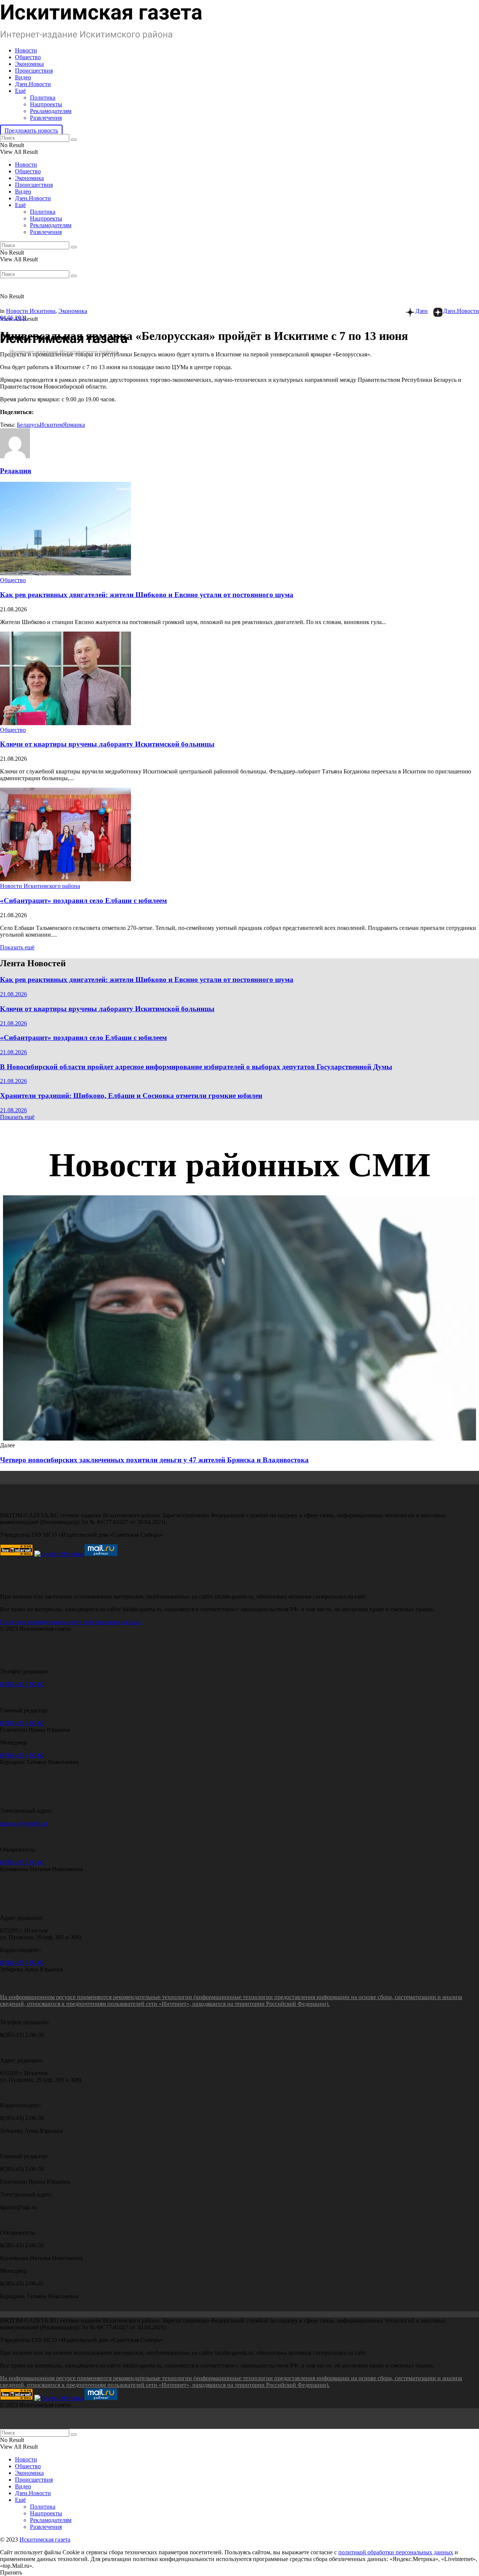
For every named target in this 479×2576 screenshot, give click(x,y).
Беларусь (28, 425)
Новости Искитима (31, 311)
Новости (26, 50)
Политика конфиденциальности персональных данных (71, 1622)
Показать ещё (17, 947)
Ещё (20, 91)
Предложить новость (31, 130)
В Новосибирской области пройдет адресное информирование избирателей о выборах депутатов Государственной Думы (196, 1067)
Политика (43, 98)
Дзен (422, 311)
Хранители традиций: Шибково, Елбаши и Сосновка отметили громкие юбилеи (131, 1096)
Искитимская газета (45, 2539)
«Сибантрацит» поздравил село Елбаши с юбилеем (83, 901)
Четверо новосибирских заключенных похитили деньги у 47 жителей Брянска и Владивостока (154, 1460)
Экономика (29, 64)
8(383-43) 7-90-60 (22, 1684)
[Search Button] (74, 140)
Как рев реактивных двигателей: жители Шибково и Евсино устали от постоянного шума (147, 595)
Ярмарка (74, 425)
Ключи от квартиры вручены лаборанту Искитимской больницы (107, 744)
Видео (23, 77)
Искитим (51, 425)
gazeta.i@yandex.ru (24, 1823)
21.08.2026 (13, 994)
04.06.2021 (13, 318)
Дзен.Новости (33, 84)
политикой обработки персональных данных (396, 2552)
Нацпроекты (46, 104)
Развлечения (46, 118)
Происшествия (34, 71)
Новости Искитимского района (40, 886)
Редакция (16, 471)
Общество (28, 57)
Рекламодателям (51, 111)
